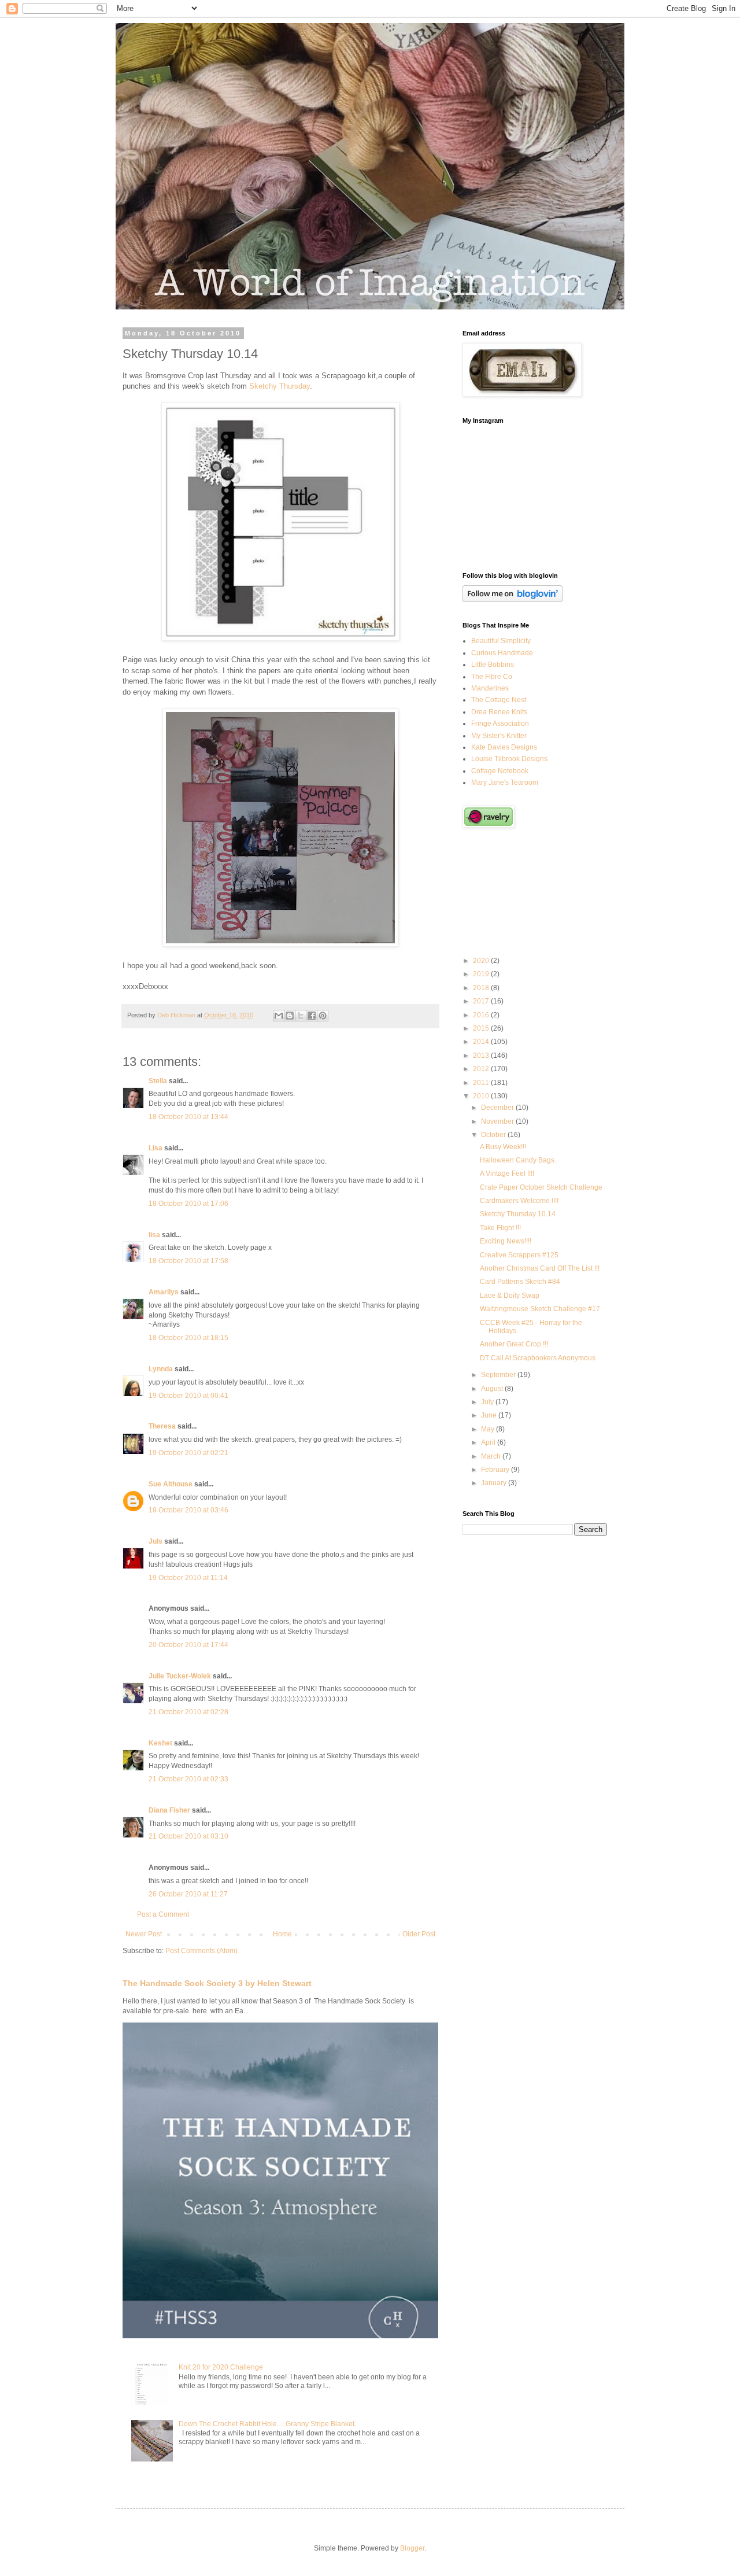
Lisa (156, 1148)
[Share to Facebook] (312, 1016)
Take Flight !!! (500, 1228)
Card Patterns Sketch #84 (520, 1282)
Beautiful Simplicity (501, 641)
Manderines (490, 688)
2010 (482, 1096)
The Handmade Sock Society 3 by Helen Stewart (217, 1983)
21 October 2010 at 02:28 (188, 1712)
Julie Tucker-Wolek (180, 1676)
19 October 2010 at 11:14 (188, 1578)
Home (282, 1934)
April (489, 1442)
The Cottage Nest (499, 700)
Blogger (412, 2548)
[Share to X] (301, 1016)
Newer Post (144, 1934)
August (493, 1389)
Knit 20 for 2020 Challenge (221, 2367)
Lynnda (161, 1369)
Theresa (162, 1426)
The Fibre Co (492, 677)
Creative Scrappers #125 (519, 1255)
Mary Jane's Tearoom (505, 783)
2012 (482, 1069)
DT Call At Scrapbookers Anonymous (538, 1358)
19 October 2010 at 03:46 (188, 1510)
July (488, 1402)
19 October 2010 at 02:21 (188, 1453)
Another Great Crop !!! (514, 1344)
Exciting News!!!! (506, 1241)
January (495, 1483)
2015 (482, 1028)
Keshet (160, 1743)
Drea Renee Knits (499, 712)
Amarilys (164, 1292)
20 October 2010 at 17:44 (188, 1645)
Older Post (419, 1934)
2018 (482, 988)
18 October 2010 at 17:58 (188, 1261)
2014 (482, 1042)
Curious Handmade (502, 653)
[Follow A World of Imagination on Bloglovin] (513, 600)
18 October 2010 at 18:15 (188, 1338)
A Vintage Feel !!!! (507, 1173)
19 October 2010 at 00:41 (188, 1396)
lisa (154, 1235)
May (489, 1429)
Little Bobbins (493, 665)
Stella (158, 1081)
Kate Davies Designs (504, 747)
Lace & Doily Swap (510, 1296)
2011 (482, 1083)
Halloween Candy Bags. (518, 1160)
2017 (482, 1001)
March (492, 1456)
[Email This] (279, 1016)
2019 (482, 974)
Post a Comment (163, 1914)
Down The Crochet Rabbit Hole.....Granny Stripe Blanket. (267, 2424)
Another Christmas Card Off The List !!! (540, 1268)
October (494, 1135)
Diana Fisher (169, 1810)
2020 (482, 961)
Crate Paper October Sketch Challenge (541, 1187)
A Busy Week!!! (503, 1147)
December (498, 1108)
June (490, 1415)
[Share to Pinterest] (323, 1016)
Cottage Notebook (500, 771)
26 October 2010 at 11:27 (188, 1894)
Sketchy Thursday (280, 386)
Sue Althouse (171, 1484)
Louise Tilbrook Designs (509, 759)
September (499, 1375)
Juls (156, 1541)
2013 (482, 1056)
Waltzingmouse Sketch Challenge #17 (540, 1309)
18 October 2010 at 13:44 (188, 1117)
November (498, 1121)
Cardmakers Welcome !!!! (519, 1201)
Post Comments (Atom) (201, 1951)
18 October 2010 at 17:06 (188, 1204)
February (496, 1470)
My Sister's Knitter (499, 736)
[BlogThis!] (290, 1016)
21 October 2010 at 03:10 (188, 1836)
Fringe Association (500, 724)
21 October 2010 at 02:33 (188, 1779)
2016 (482, 1015)
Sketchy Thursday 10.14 (518, 1214)
